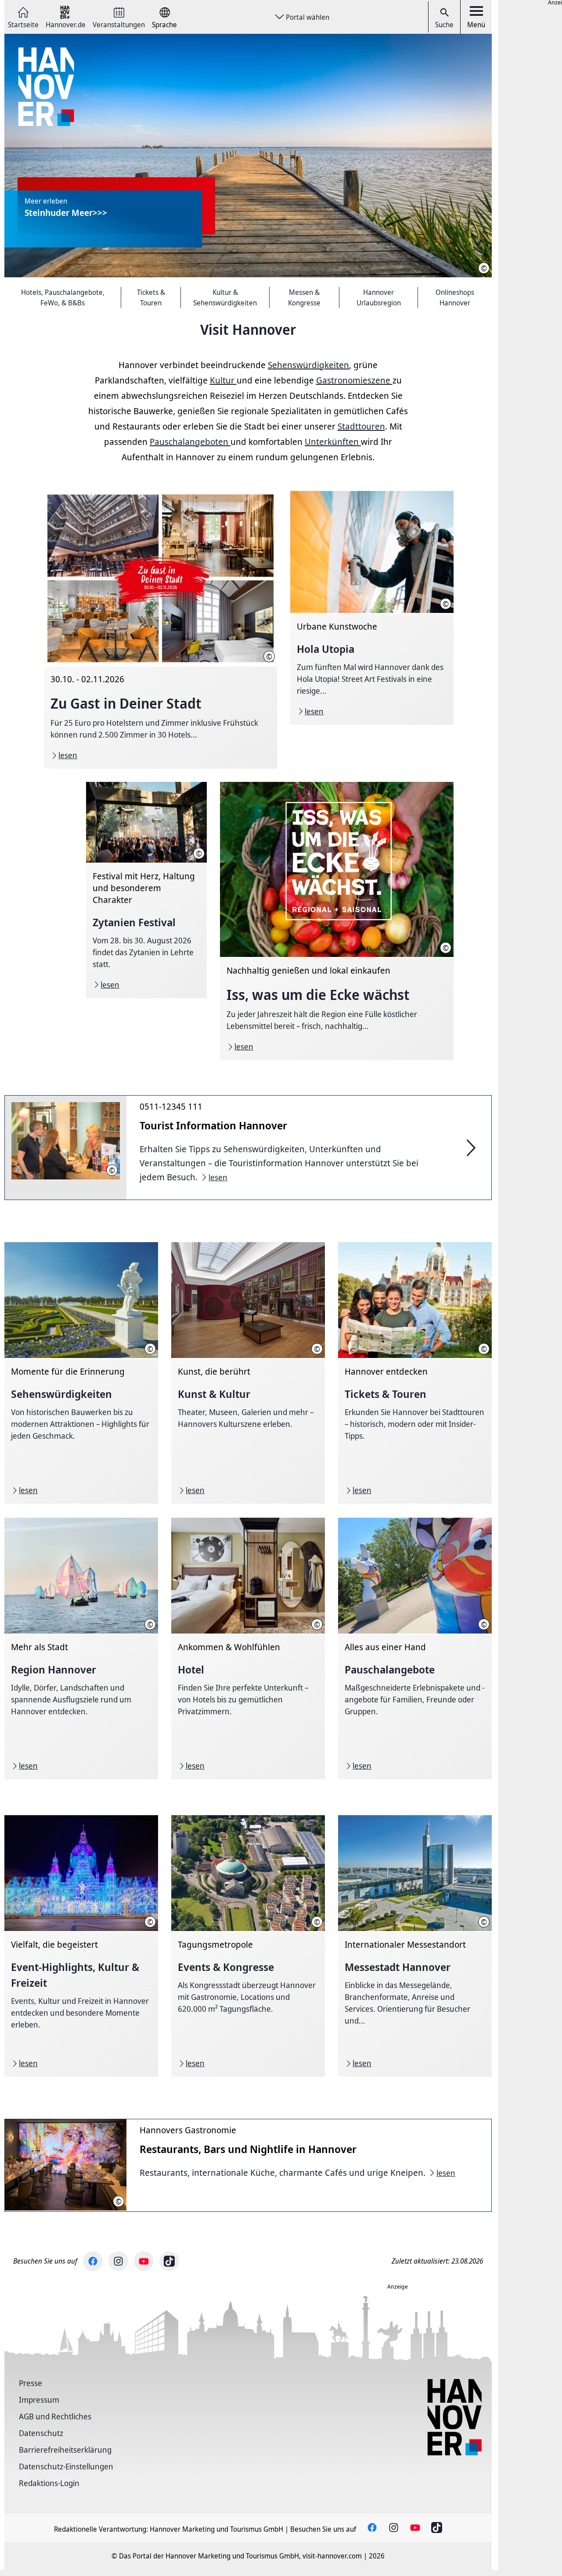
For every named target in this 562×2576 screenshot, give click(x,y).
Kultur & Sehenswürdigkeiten (225, 297)
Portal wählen (308, 17)
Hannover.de (66, 24)
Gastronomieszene (354, 380)
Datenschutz (41, 2433)
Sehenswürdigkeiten (308, 365)
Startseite (23, 24)
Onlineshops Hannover (455, 297)
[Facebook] (93, 2261)
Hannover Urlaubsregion (379, 297)
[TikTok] (169, 2261)
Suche (444, 25)
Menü (476, 25)
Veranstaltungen (119, 24)
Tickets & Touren (151, 297)
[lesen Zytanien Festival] (146, 890)
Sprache (164, 24)
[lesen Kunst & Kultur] (248, 1373)
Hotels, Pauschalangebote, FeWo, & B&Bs (63, 297)
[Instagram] (118, 2261)
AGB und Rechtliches (55, 2416)
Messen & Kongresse (304, 297)
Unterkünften (333, 442)
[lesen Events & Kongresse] (248, 1946)
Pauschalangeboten (190, 442)
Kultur (223, 380)
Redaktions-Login (49, 2483)
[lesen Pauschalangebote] (415, 1648)
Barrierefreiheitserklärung (65, 2450)
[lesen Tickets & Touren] (415, 1373)
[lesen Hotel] (248, 1648)
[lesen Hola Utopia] (372, 608)
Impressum (39, 2400)
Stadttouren (361, 426)
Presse (31, 2383)
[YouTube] (144, 2261)
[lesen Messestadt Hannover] (415, 1946)
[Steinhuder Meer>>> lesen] (248, 156)
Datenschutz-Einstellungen (66, 2466)
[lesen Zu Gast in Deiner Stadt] (160, 630)
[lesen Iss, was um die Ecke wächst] (337, 921)
